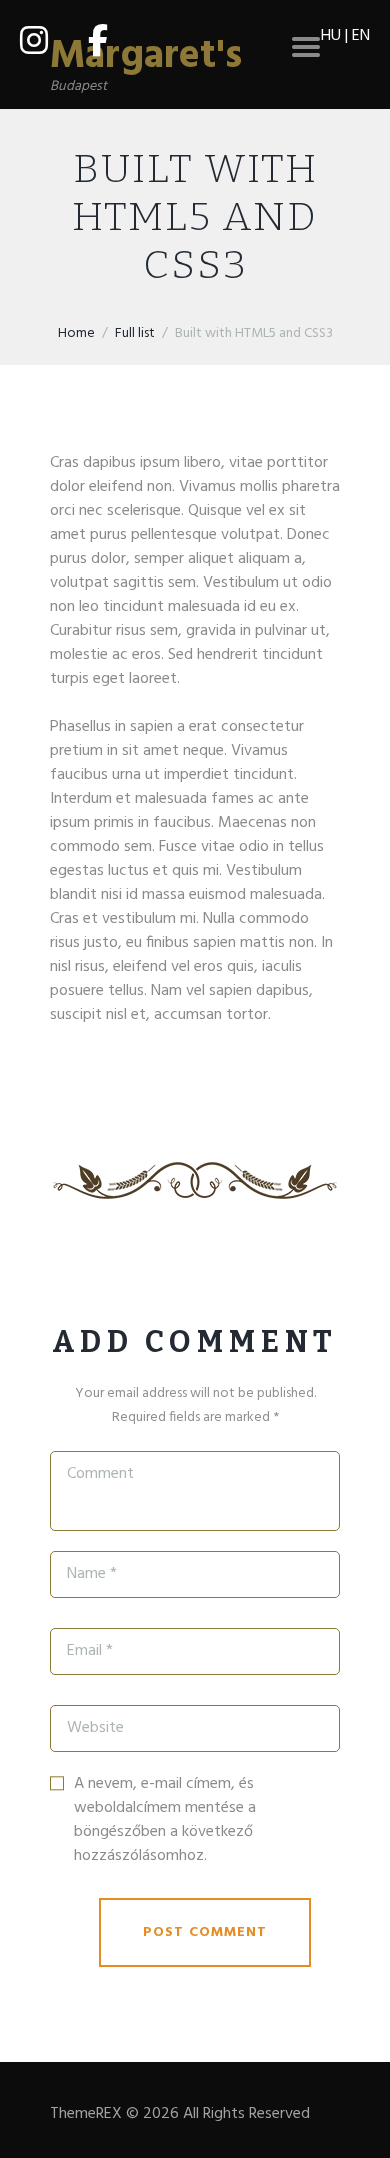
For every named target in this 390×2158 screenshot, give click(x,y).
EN (361, 36)
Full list (135, 333)
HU (331, 36)
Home (76, 333)
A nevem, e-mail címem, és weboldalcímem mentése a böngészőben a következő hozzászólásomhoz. (165, 1820)
